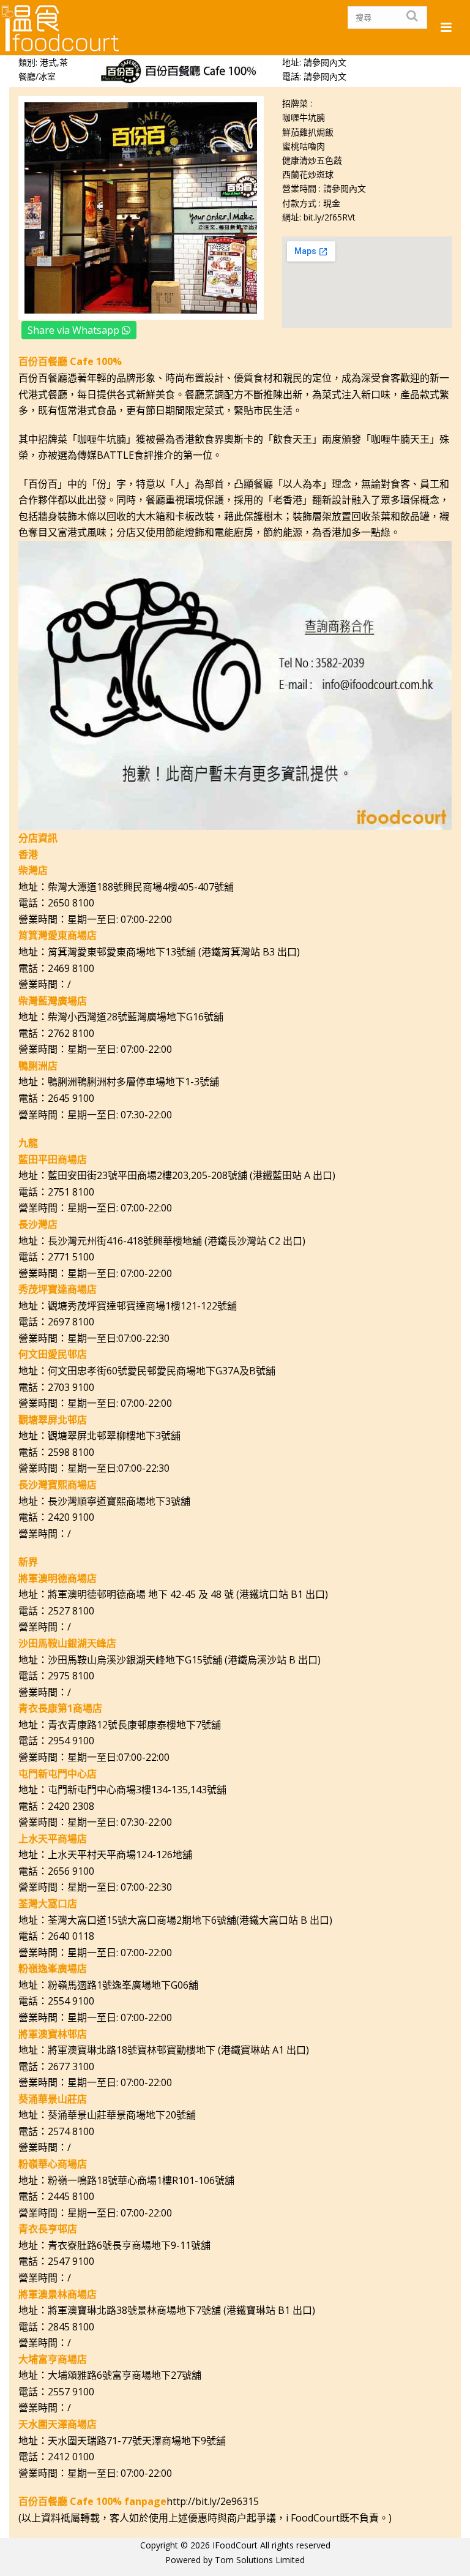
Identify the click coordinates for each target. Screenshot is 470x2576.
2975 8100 (71, 1676)
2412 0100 (71, 2457)
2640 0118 (71, 1936)
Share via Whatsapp (75, 330)
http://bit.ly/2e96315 (213, 2501)
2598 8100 (71, 1452)
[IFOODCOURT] (61, 28)
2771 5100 (71, 1257)
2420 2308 (71, 1806)
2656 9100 (71, 1871)
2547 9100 (71, 2261)
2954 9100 (71, 1741)
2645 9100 (71, 1098)
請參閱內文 (325, 76)
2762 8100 (71, 1033)
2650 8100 (71, 903)
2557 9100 (71, 2392)
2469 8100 (71, 968)
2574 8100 (71, 2131)
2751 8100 (71, 1192)
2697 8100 (71, 1322)
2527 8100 (71, 1611)
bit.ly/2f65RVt (330, 217)
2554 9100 (71, 2001)
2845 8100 (71, 2327)
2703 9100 (71, 1387)
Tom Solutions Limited (260, 2560)
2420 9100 (71, 1517)
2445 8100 (71, 2196)
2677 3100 (71, 2066)
